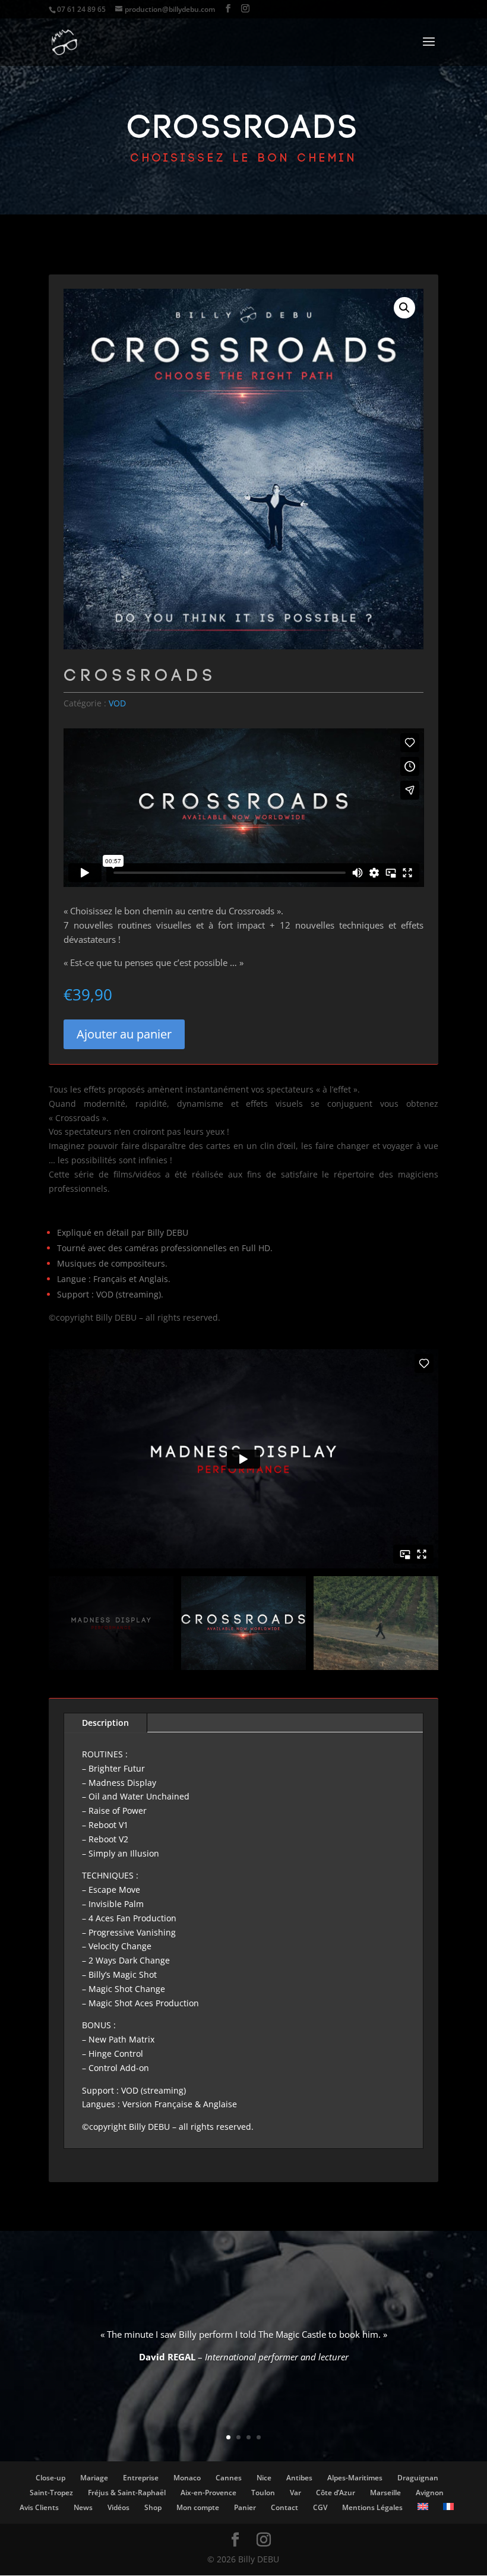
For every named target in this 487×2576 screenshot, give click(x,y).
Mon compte (198, 2507)
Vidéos (118, 2507)
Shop (153, 2507)
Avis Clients (39, 2507)
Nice (264, 2478)
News (83, 2507)
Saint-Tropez (51, 2493)
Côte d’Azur (336, 2493)
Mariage (94, 2478)
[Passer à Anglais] (423, 2506)
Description (105, 1723)
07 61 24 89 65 (81, 9)
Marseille (385, 2493)
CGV (320, 2507)
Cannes (229, 2478)
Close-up (50, 2478)
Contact (284, 2507)
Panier (245, 2507)
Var (295, 2493)
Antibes (299, 2478)
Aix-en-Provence (208, 2493)
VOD (117, 703)
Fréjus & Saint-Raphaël (127, 2493)
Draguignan (418, 2478)
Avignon (430, 2493)
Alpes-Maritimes (355, 2478)
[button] (404, 308)
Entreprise (141, 2478)
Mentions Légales (372, 2507)
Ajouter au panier (124, 1034)
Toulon (263, 2493)
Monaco (187, 2478)
